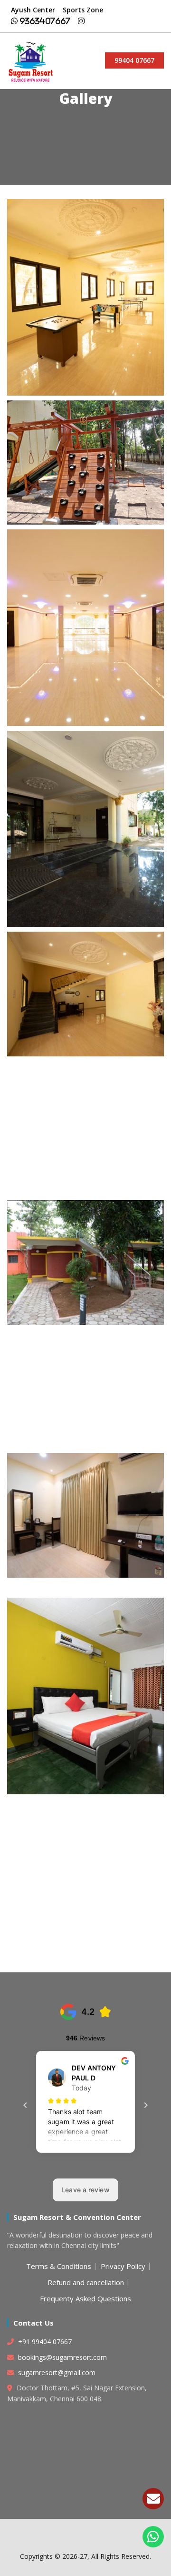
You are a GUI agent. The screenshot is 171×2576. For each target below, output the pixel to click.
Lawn (86, 990)
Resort (86, 1140)
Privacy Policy (123, 2266)
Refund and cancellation (86, 2282)
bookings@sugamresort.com (62, 2357)
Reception (85, 1078)
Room (85, 1109)
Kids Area (86, 458)
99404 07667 (134, 60)
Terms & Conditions (59, 2266)
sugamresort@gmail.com (57, 2372)
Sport (86, 1124)
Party (86, 624)
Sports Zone (83, 10)
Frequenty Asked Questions (85, 2298)
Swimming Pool (85, 1847)
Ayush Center (33, 10)
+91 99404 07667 (44, 2342)
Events (85, 293)
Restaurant (85, 1094)
